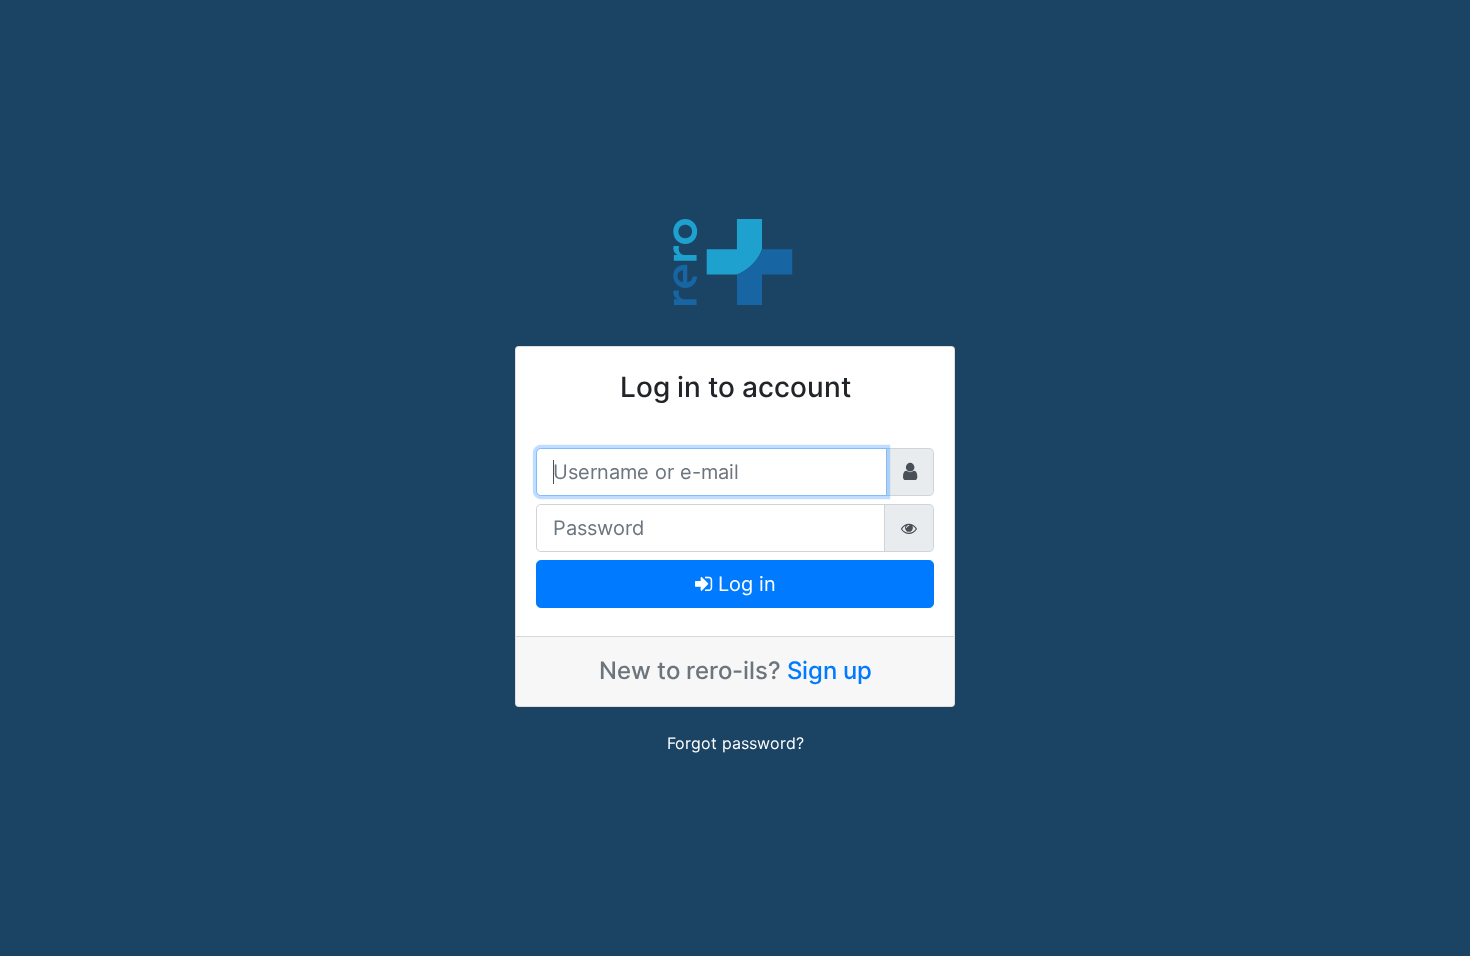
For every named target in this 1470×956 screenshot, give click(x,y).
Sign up (829, 670)
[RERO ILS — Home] (735, 260)
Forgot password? (735, 743)
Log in (744, 584)
